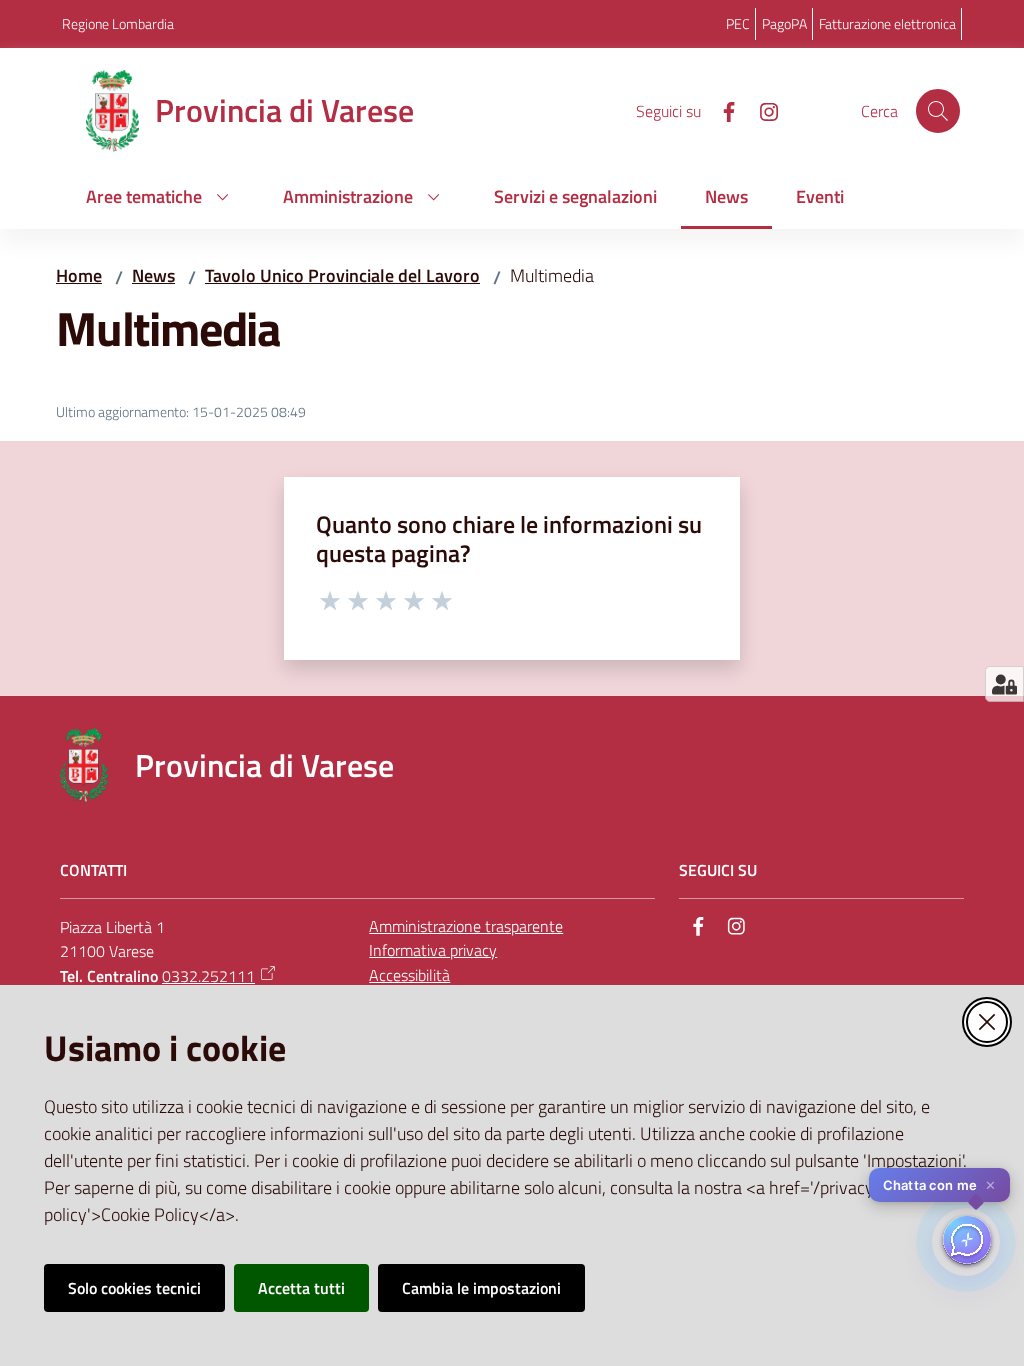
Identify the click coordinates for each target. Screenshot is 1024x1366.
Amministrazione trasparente (466, 926)
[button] (938, 111)
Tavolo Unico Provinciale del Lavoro (342, 275)
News (153, 275)
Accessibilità (409, 975)
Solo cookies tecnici (134, 1288)
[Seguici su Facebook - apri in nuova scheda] (721, 110)
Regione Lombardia (118, 23)
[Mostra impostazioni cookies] (1004, 684)
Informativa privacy (433, 950)
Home (79, 275)
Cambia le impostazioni (481, 1288)
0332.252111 (208, 976)
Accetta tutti (301, 1288)
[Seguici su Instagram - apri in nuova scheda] (761, 110)
